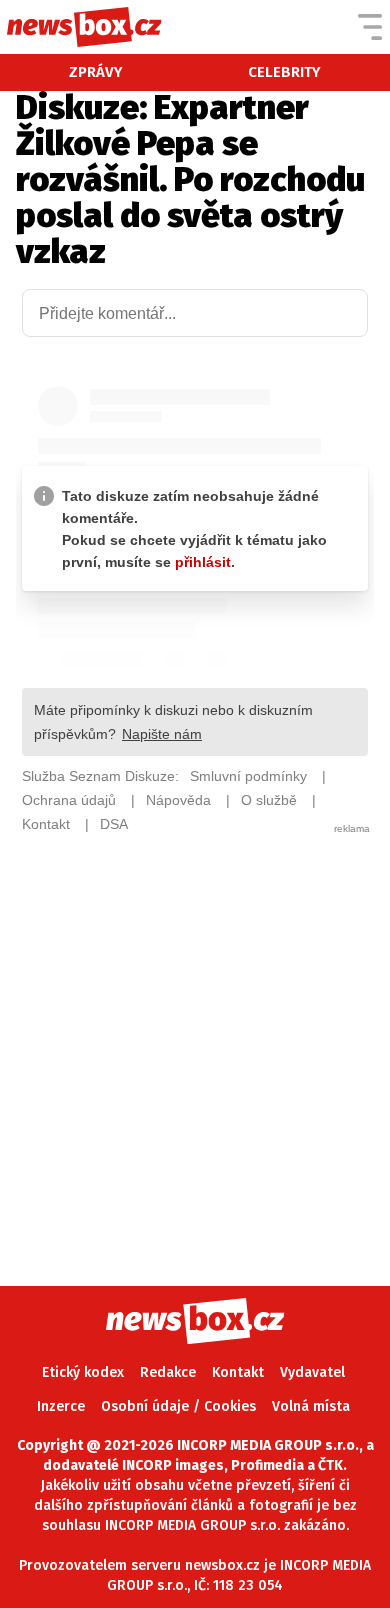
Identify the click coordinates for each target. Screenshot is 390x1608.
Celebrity (284, 72)
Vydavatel (312, 1372)
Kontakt (238, 1372)
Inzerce (61, 1406)
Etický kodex (83, 1372)
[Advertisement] (195, 1031)
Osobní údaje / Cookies (178, 1406)
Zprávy (96, 72)
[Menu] (370, 27)
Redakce (168, 1372)
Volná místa (311, 1406)
